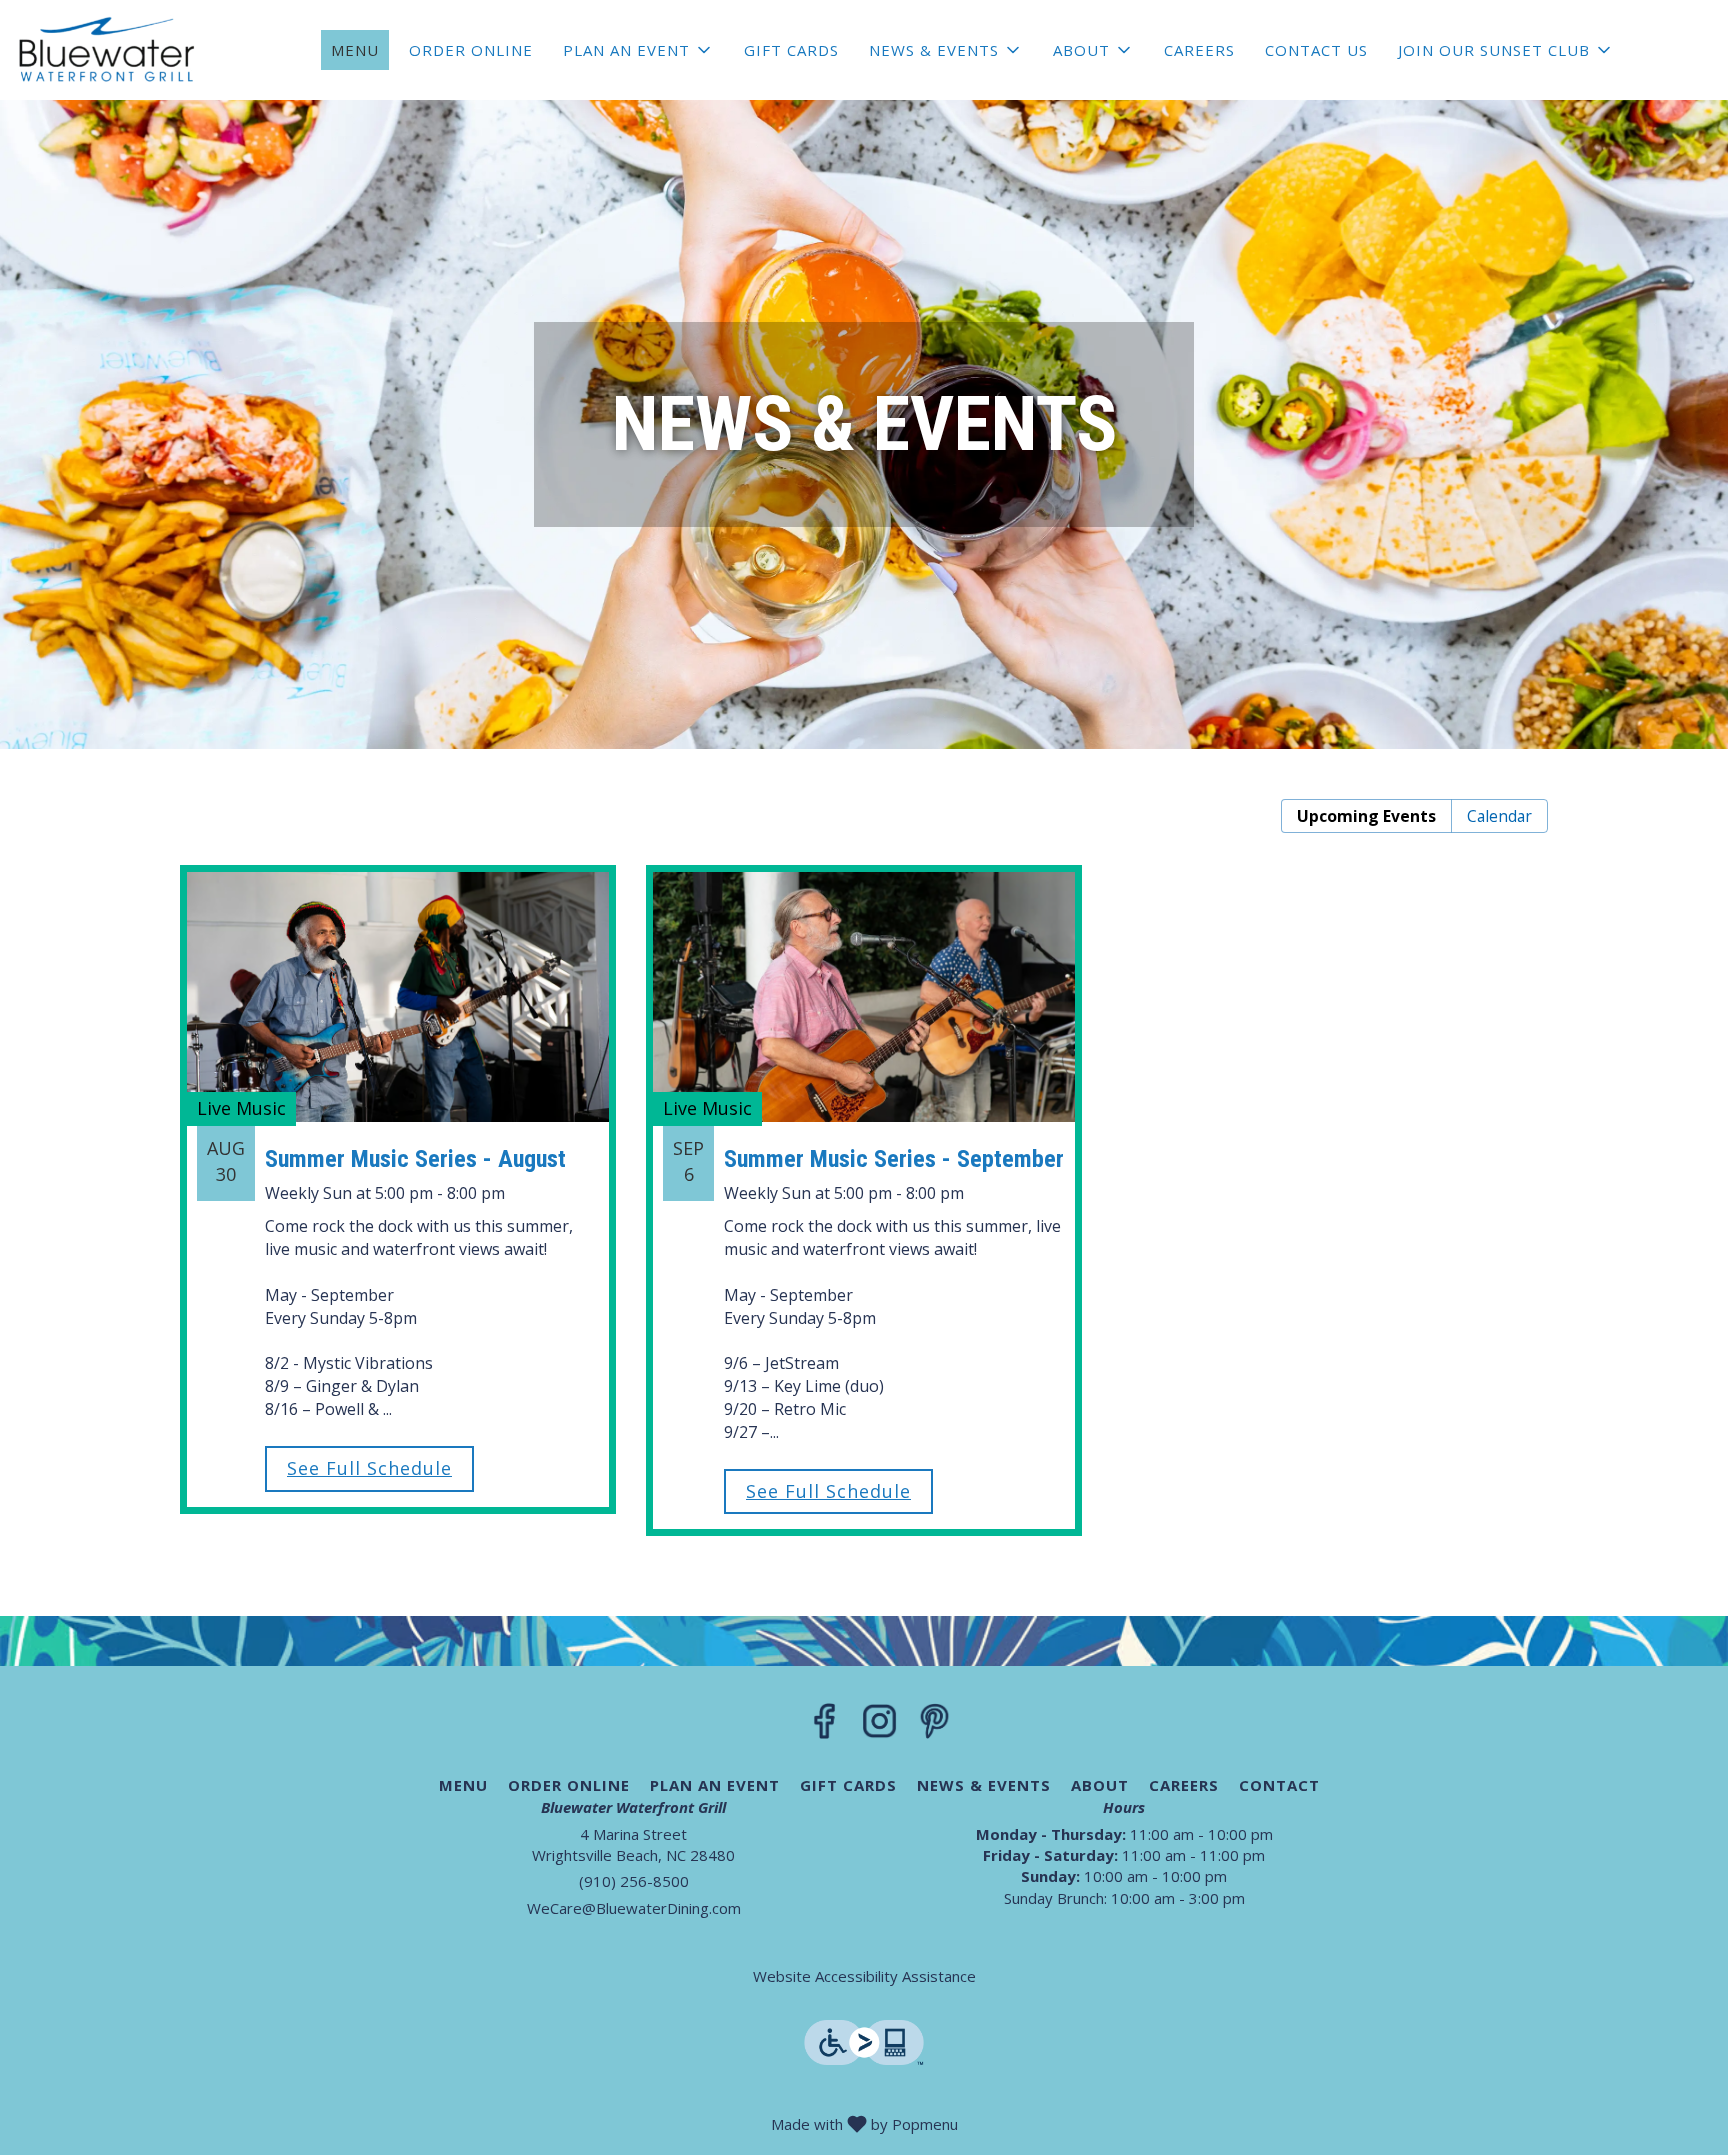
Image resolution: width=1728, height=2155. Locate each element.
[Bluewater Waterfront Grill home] (106, 50)
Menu (355, 50)
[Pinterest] (934, 1727)
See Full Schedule (369, 1468)
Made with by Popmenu (486, 2122)
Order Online (471, 50)
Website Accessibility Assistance (864, 1976)
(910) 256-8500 (634, 1881)
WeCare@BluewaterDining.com (634, 1908)
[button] (638, 50)
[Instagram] (879, 1727)
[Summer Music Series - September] (864, 1165)
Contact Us (1316, 50)
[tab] (1366, 816)
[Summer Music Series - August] (398, 1154)
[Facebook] (824, 1727)
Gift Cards (791, 50)
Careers (1199, 50)
